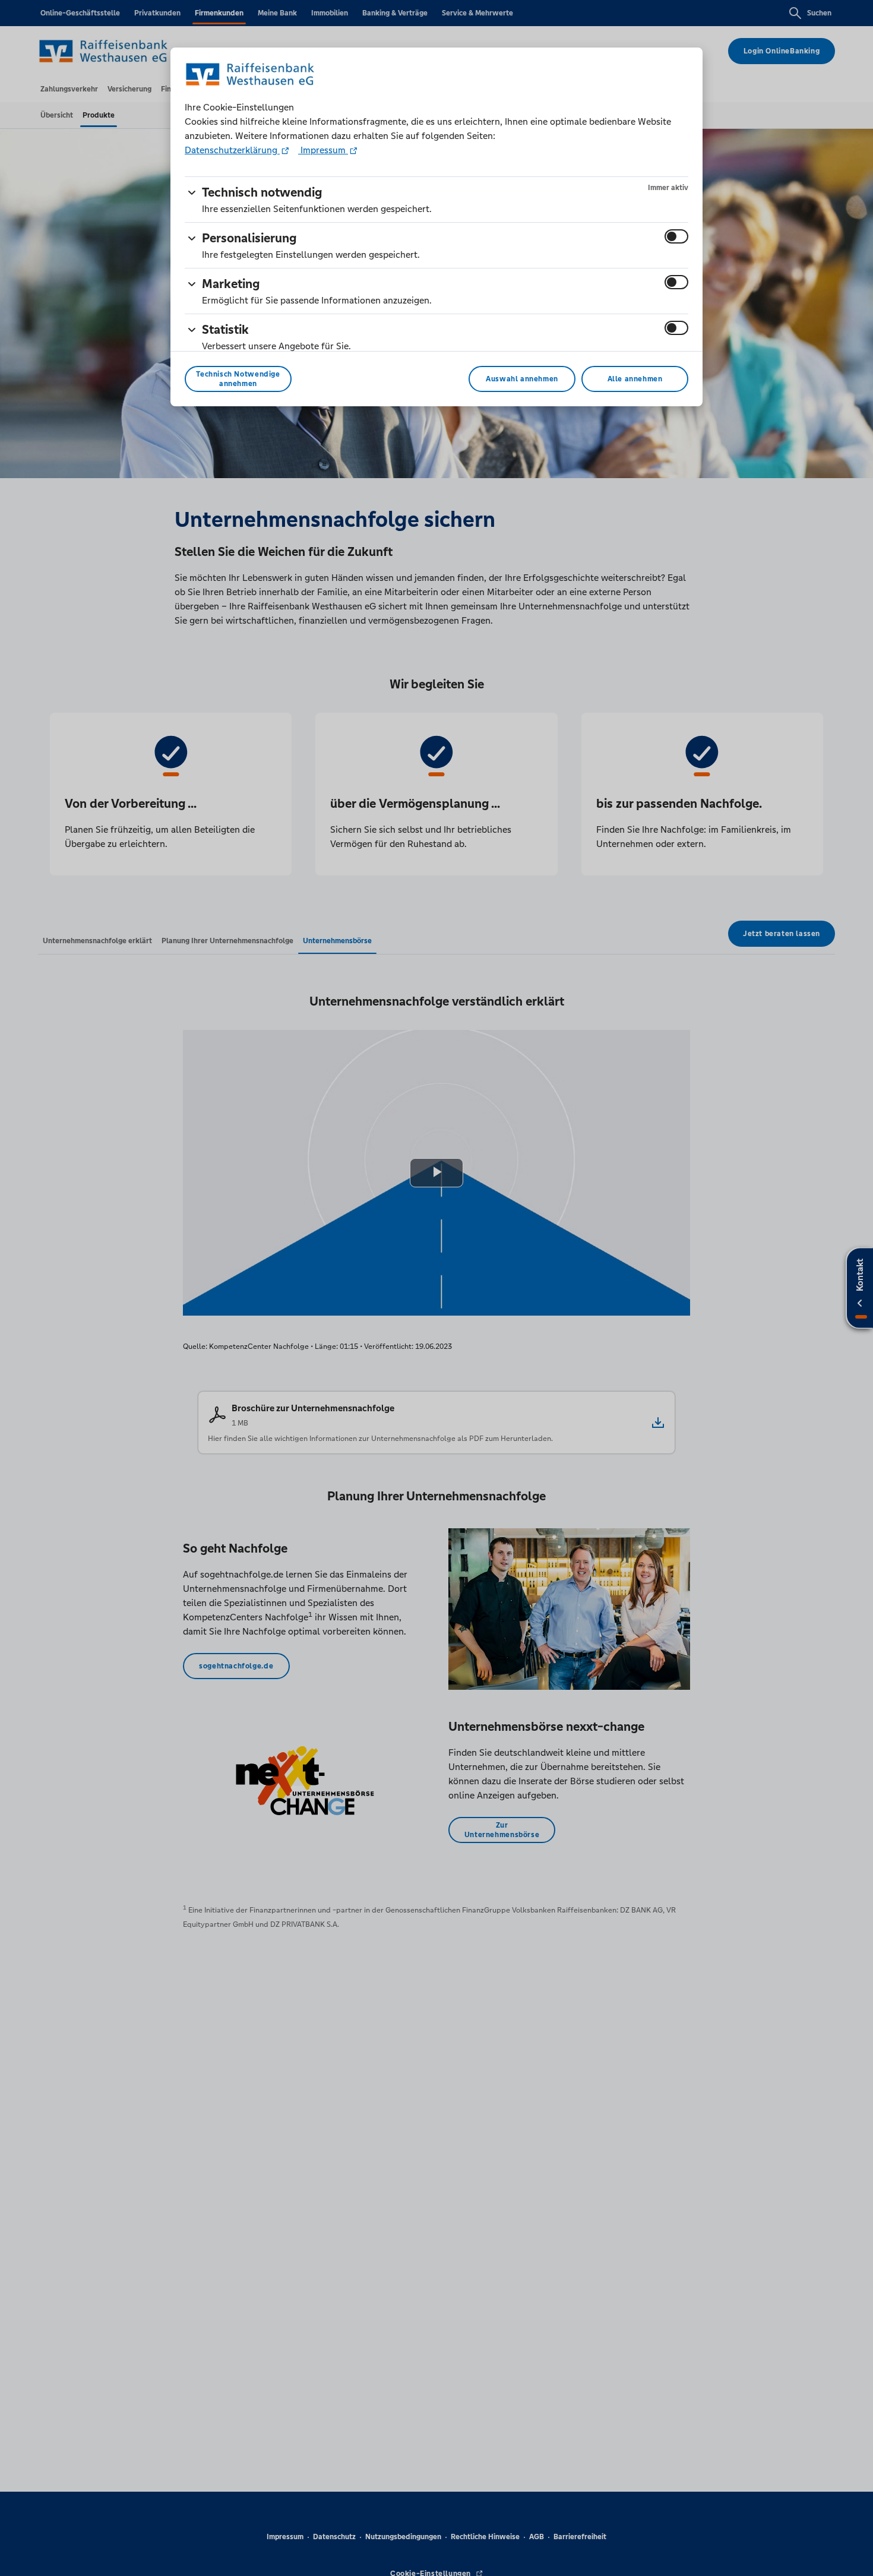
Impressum (323, 150)
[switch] (676, 236)
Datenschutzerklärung (232, 150)
